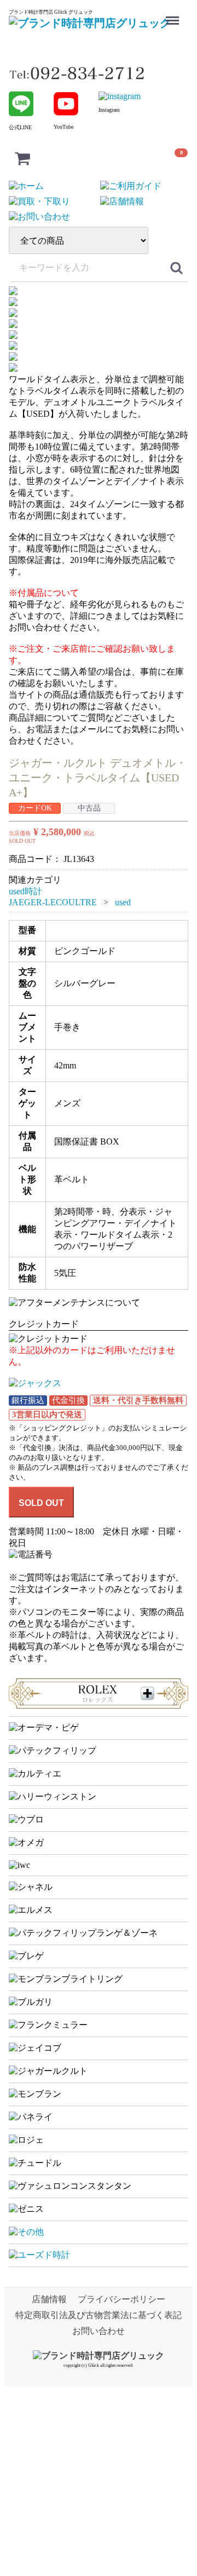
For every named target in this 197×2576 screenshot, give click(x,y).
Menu (174, 13)
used (123, 902)
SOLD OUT (41, 1503)
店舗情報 (49, 2299)
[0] (22, 158)
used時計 (25, 891)
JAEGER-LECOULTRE (53, 902)
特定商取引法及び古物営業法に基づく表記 (99, 2315)
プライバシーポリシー (121, 2299)
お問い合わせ (99, 2331)
